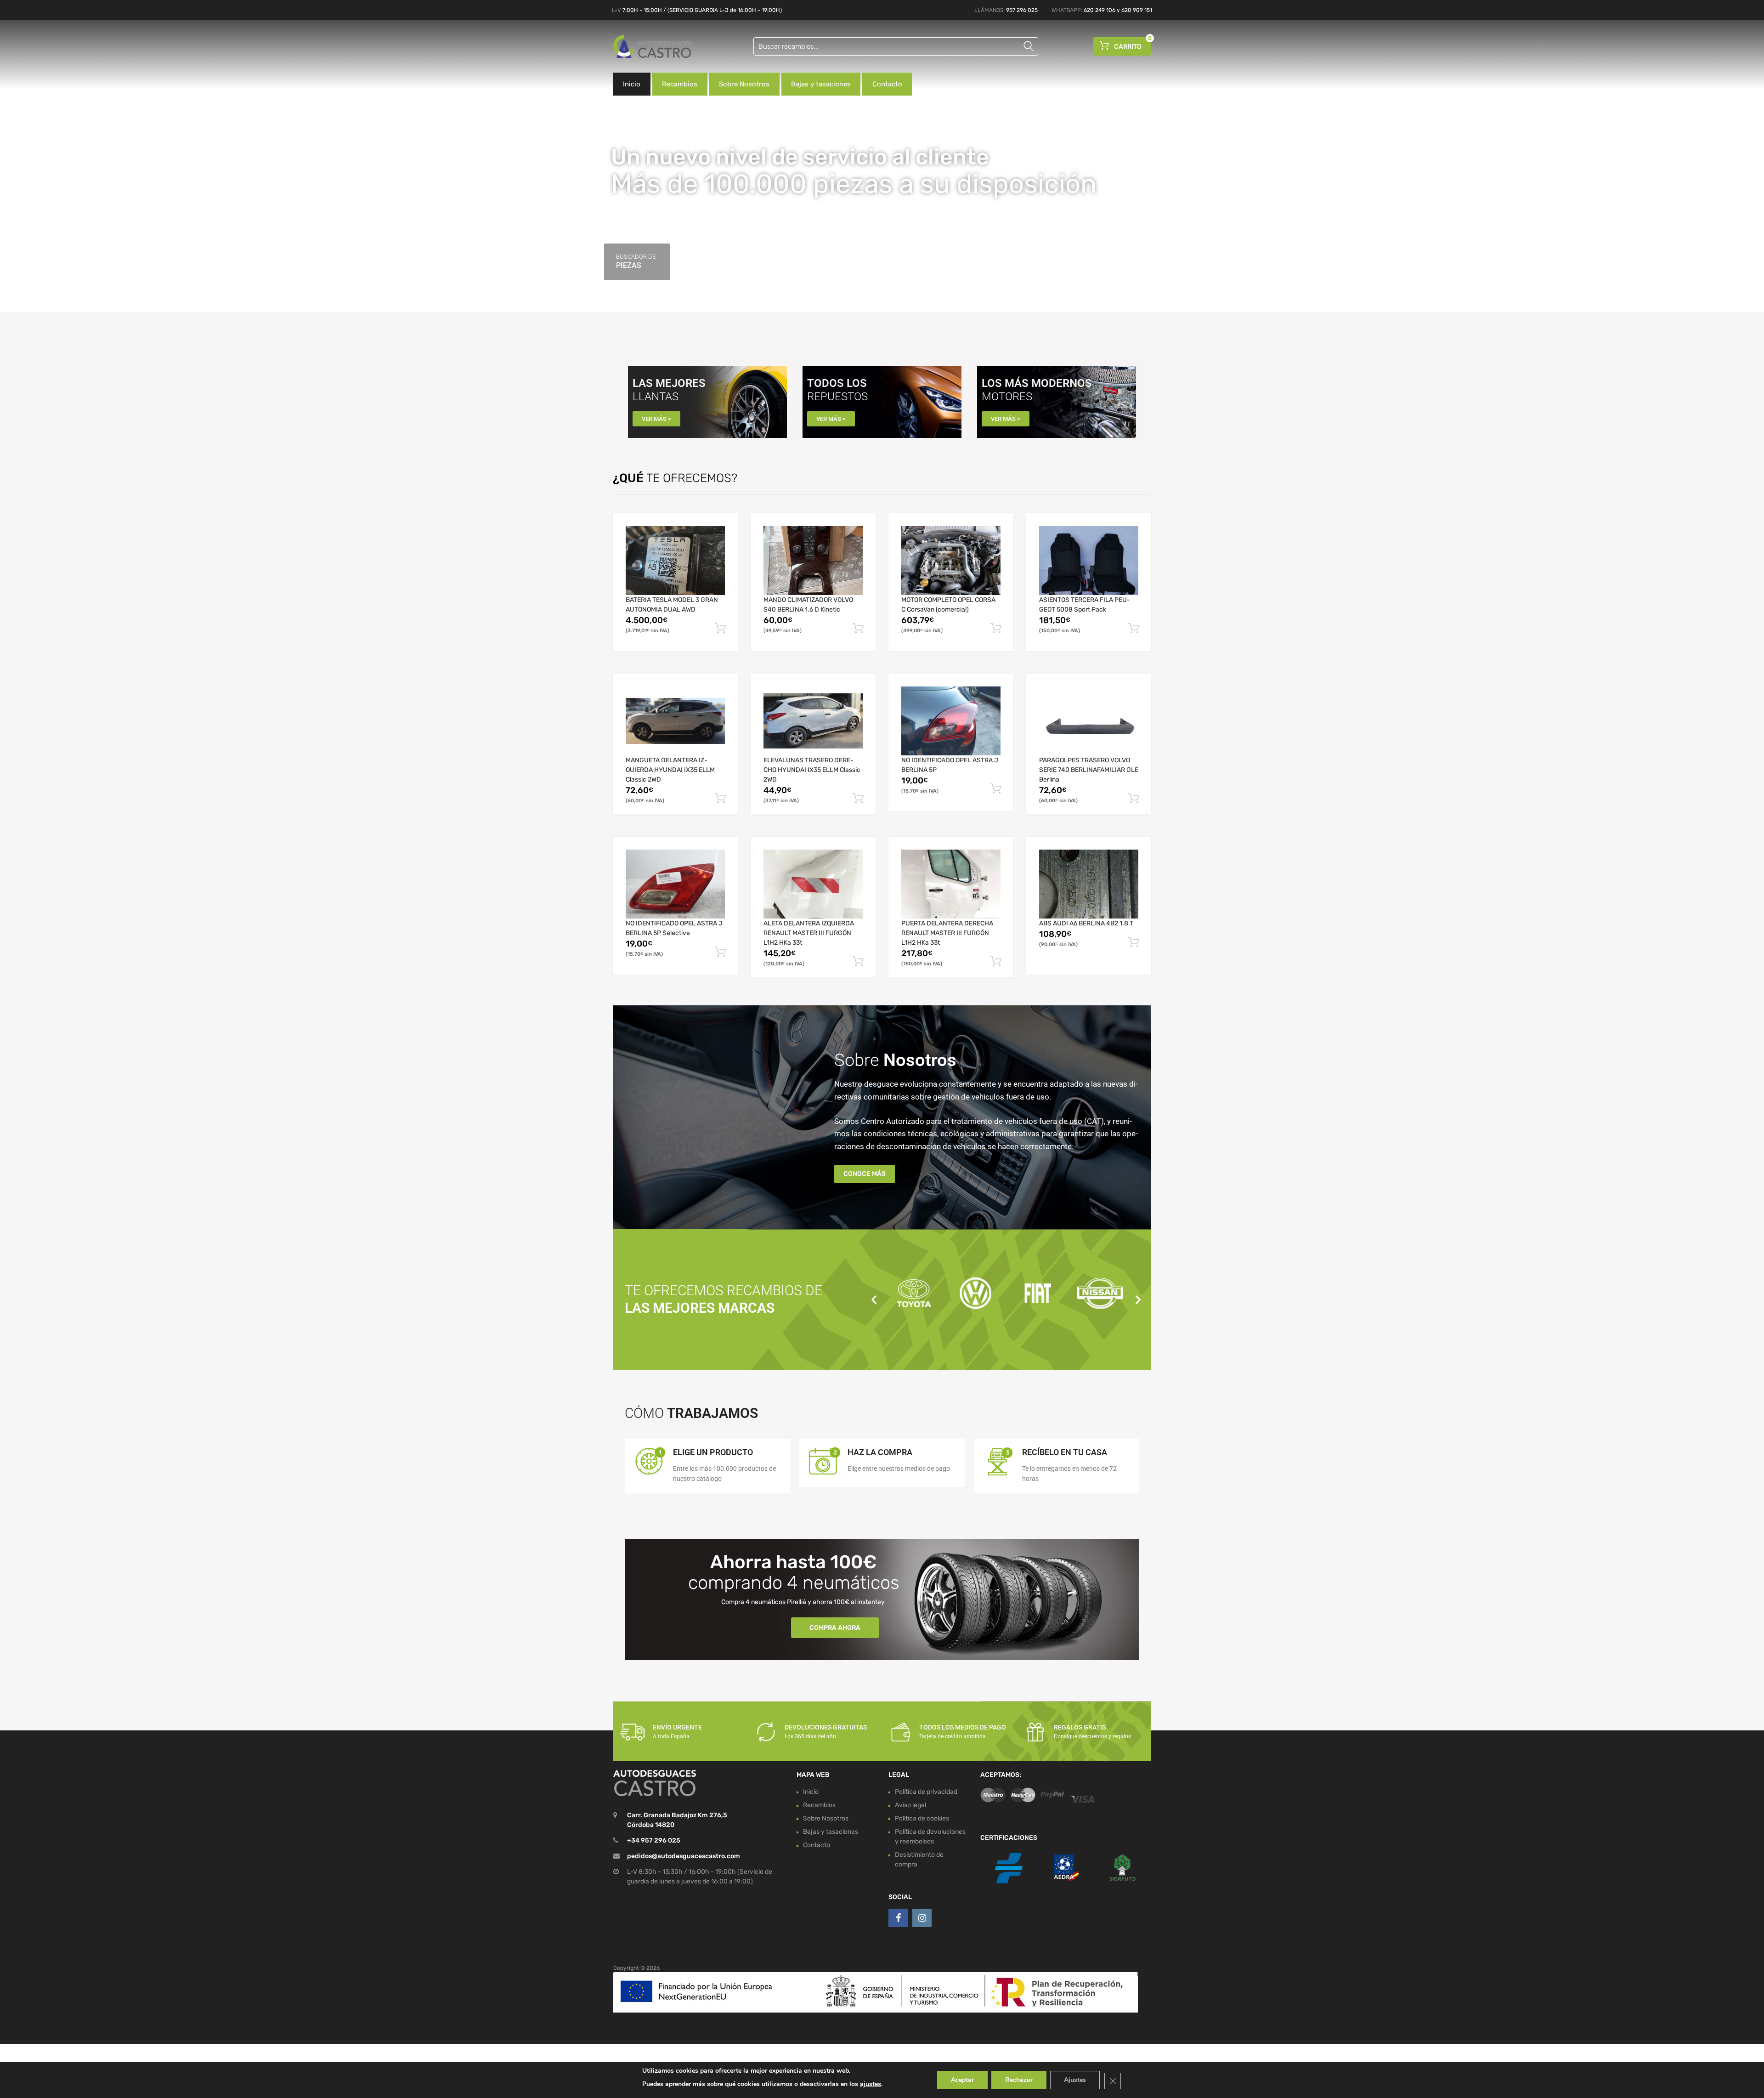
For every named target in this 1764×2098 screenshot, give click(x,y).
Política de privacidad (926, 1792)
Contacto (887, 84)
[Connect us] (898, 1918)
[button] (874, 1299)
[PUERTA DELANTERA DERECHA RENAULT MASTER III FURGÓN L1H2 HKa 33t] (951, 884)
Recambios (680, 84)
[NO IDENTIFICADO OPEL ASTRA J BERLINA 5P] (951, 721)
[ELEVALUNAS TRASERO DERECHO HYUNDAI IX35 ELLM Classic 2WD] (813, 721)
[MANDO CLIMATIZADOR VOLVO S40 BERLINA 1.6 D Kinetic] (813, 561)
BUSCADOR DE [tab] (636, 261)
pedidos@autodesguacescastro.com (684, 1856)
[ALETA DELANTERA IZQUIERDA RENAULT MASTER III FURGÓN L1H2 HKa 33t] (813, 884)
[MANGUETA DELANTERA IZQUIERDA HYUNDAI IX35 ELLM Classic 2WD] (675, 721)
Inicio (632, 84)
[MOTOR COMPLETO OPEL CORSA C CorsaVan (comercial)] (951, 561)
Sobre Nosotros (744, 84)
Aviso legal (910, 1805)
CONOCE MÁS (865, 1174)
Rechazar (1019, 2080)
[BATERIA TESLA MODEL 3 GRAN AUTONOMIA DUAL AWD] (675, 561)
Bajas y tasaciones (821, 84)
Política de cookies (922, 1818)
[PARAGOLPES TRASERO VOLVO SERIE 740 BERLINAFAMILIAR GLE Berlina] (1089, 721)
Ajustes (1075, 2080)
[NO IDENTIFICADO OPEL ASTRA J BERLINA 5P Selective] (675, 884)
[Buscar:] (896, 46)
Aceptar (962, 2080)
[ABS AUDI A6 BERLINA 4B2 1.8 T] (1089, 884)
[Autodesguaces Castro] (652, 46)
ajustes (871, 2084)
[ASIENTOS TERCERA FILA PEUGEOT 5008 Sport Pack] (1089, 561)
